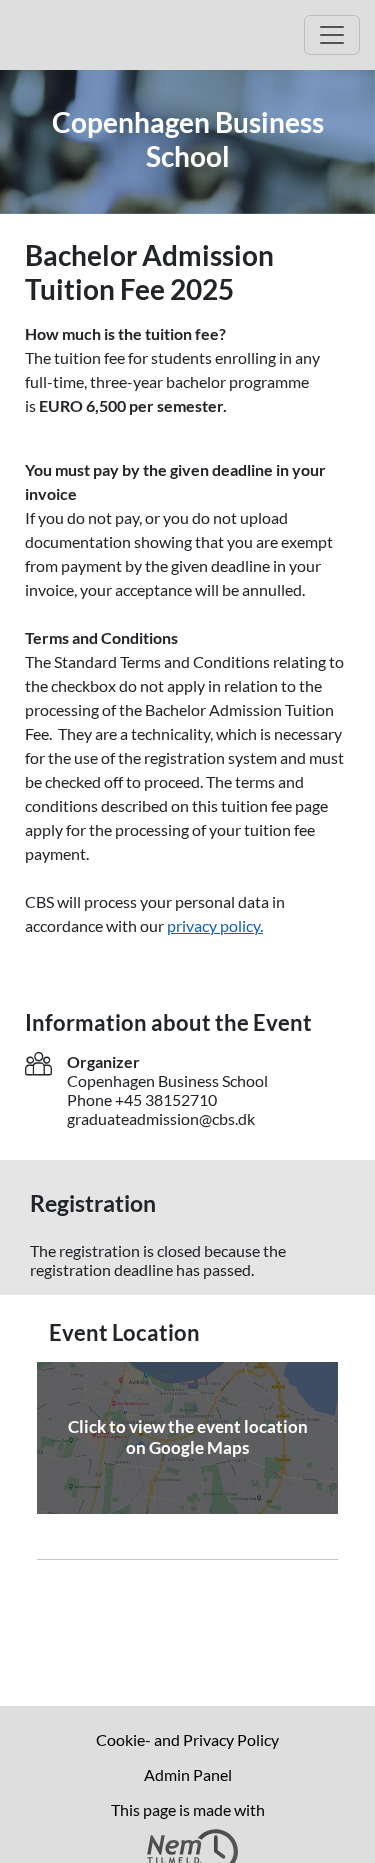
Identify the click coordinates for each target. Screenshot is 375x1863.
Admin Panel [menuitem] (188, 1774)
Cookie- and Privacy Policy (187, 1739)
